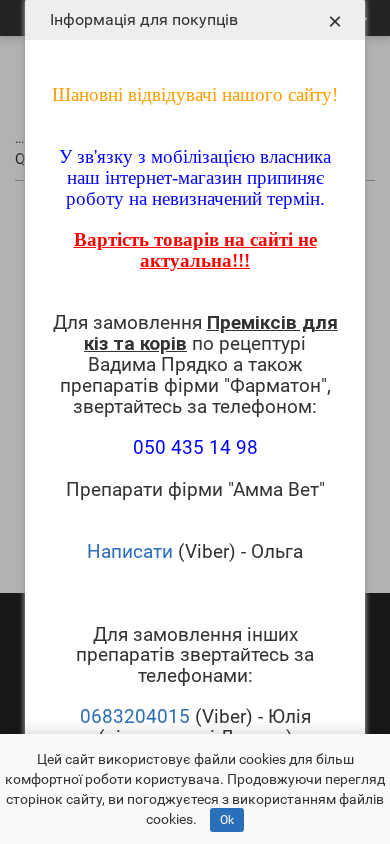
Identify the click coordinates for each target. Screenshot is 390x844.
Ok (227, 820)
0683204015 (135, 716)
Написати (130, 551)
